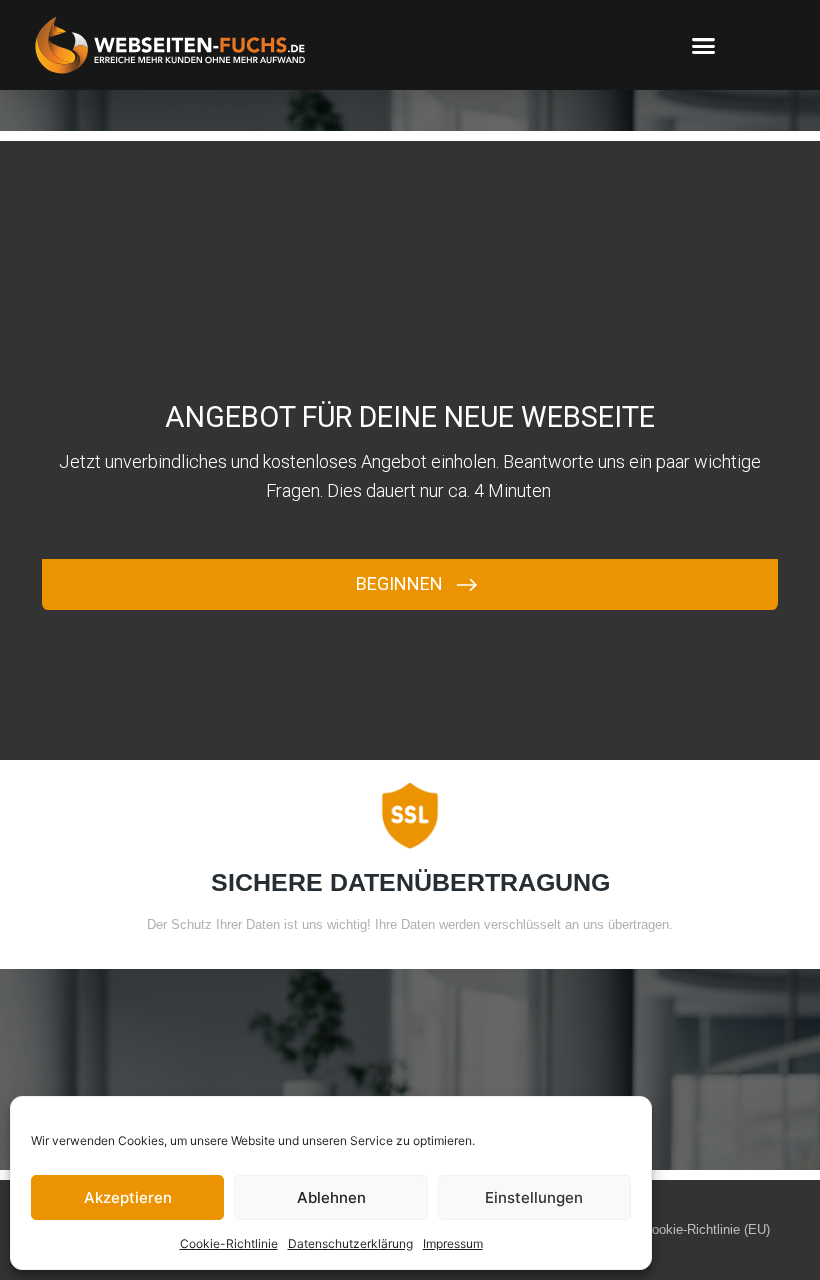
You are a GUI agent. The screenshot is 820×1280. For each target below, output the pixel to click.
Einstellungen (534, 1197)
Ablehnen (331, 1197)
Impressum (453, 1243)
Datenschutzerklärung (350, 1243)
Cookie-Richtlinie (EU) (706, 1229)
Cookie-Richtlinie (229, 1243)
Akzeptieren (128, 1197)
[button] (704, 45)
